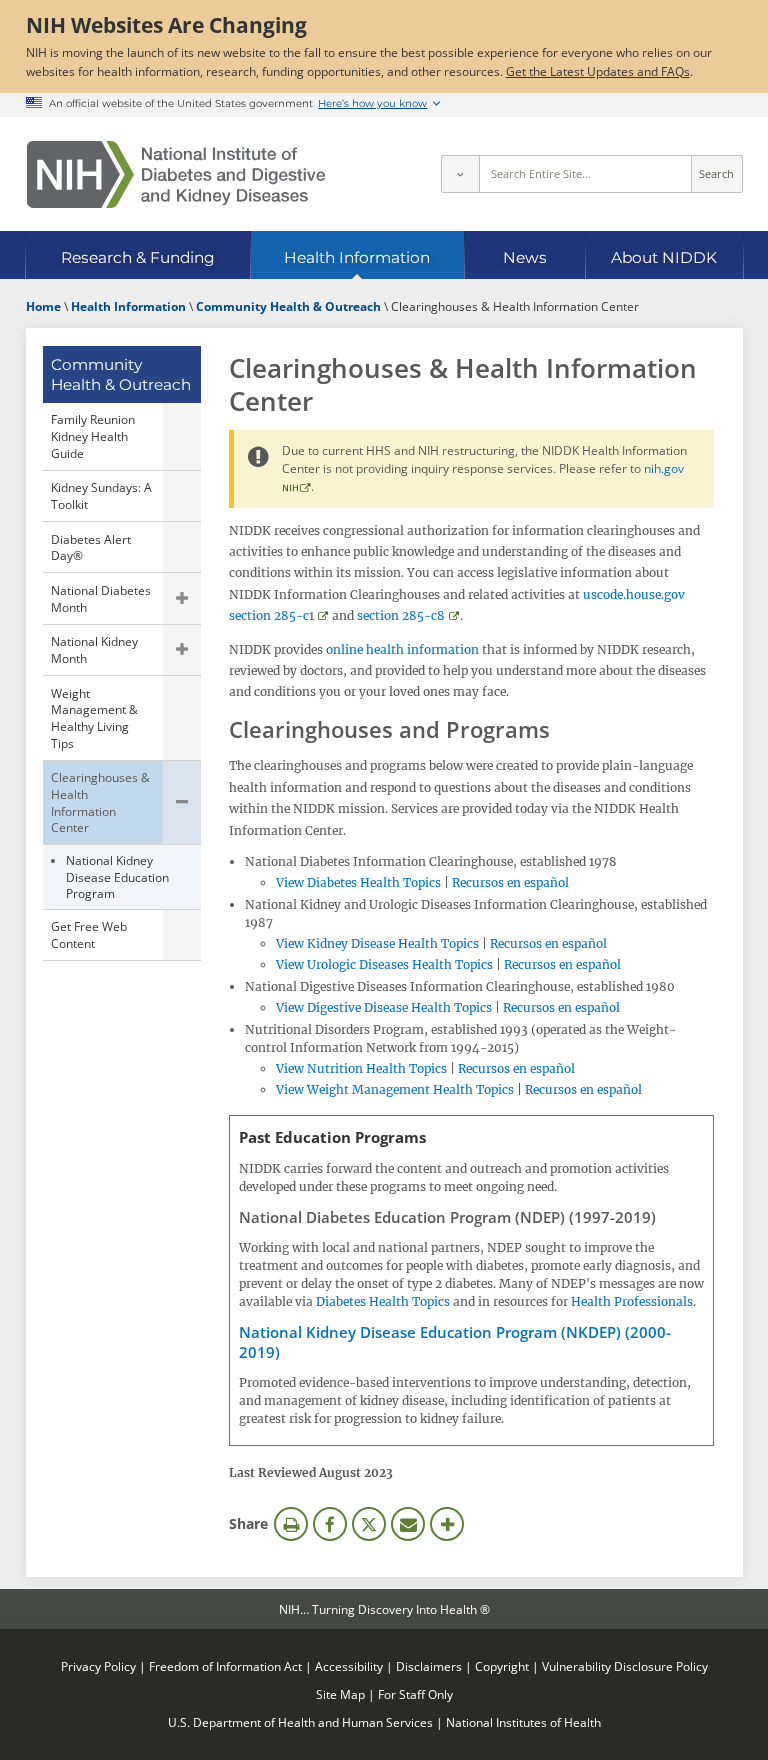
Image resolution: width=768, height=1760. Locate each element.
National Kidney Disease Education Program (117, 876)
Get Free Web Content (89, 934)
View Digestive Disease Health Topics (384, 1007)
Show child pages (182, 598)
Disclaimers (429, 1666)
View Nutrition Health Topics (361, 1068)
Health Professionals (632, 1301)
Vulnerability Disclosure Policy (625, 1666)
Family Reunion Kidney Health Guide (93, 435)
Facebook (330, 1524)
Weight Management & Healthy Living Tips (94, 718)
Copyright (502, 1666)
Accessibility (349, 1666)
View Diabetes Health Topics (358, 882)
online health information (402, 649)
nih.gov (664, 468)
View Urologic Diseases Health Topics (384, 964)
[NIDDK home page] (176, 174)
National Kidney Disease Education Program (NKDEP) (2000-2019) (455, 1342)
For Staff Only (415, 1694)
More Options (447, 1524)
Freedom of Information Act (225, 1666)
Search (716, 174)
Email (408, 1524)
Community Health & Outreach (121, 374)
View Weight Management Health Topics (395, 1089)
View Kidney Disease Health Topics (377, 943)
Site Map (340, 1694)
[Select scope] (460, 174)
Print (291, 1524)
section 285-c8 (401, 615)
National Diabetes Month (101, 598)
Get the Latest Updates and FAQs (598, 71)
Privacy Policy (98, 1666)
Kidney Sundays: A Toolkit (101, 495)
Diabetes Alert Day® (91, 547)
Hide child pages (182, 803)
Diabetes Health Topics (383, 1301)
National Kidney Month (94, 649)
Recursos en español (510, 882)
